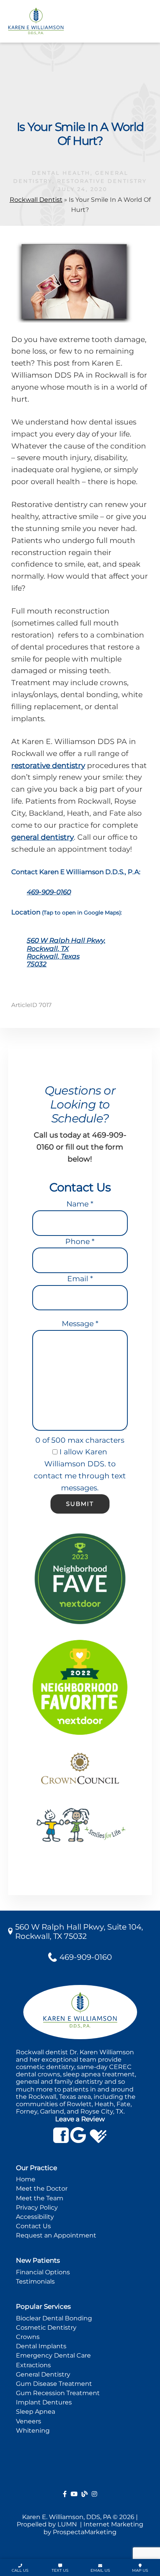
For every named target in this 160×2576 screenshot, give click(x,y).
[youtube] (74, 2494)
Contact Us (33, 2226)
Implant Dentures (44, 2402)
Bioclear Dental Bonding (54, 2318)
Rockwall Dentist (36, 200)
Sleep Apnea (36, 2412)
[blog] (85, 2494)
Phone (80, 1242)
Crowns (28, 2337)
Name (80, 1204)
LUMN (68, 2524)
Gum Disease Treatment (54, 2384)
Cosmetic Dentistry (46, 2328)
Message (80, 1324)
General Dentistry (43, 2374)
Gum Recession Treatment (58, 2393)
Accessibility (35, 2217)
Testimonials (35, 2281)
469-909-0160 (49, 892)
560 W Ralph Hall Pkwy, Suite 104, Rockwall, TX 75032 (79, 1932)
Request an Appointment (56, 2235)
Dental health (61, 173)
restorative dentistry (48, 766)
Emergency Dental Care (53, 2355)
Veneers (29, 2421)
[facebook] (65, 2494)
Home (26, 2179)
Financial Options (43, 2272)
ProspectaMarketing (85, 2532)
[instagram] (94, 2494)
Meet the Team (40, 2198)
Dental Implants (41, 2346)
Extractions (33, 2365)
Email (80, 1279)
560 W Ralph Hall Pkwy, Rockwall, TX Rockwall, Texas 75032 (66, 952)
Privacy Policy (37, 2207)
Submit (80, 1504)
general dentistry (43, 837)
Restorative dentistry (102, 181)
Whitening (33, 2431)
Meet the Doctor (42, 2188)
